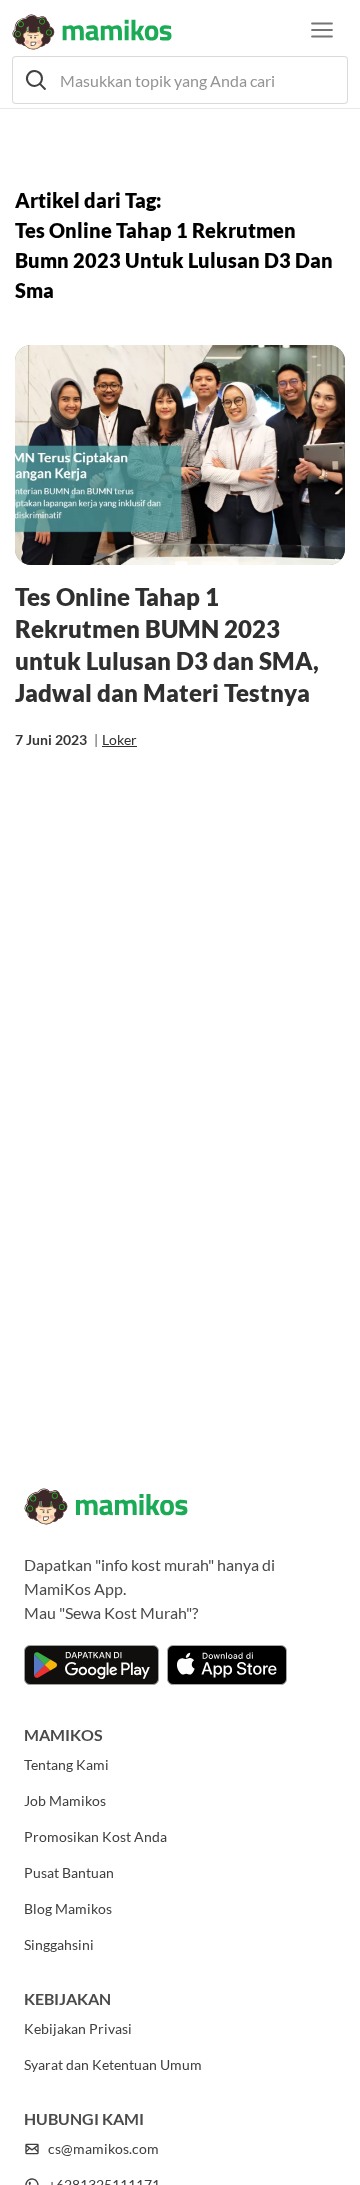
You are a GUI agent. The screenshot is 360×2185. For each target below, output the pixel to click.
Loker (119, 739)
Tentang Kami (66, 1764)
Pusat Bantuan (69, 1872)
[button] (180, 80)
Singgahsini (59, 1944)
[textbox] (180, 80)
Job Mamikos (65, 1800)
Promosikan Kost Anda (95, 1836)
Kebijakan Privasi (78, 2028)
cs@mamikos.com (103, 2148)
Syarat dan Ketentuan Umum (113, 2064)
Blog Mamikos (68, 1908)
